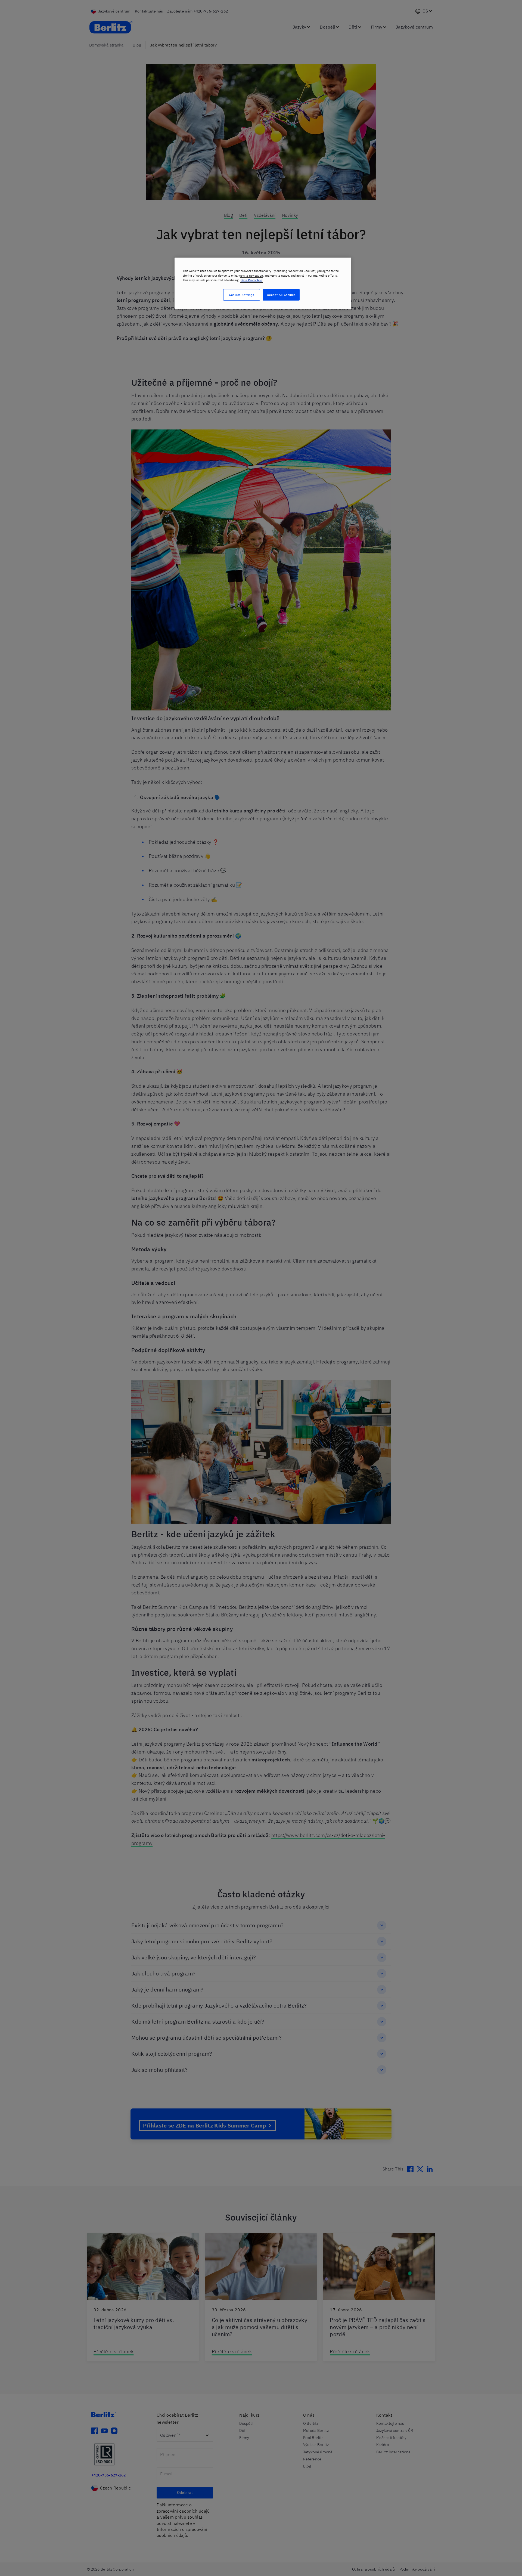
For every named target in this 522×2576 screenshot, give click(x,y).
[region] (263, 283)
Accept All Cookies (281, 295)
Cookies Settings (241, 295)
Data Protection (251, 280)
